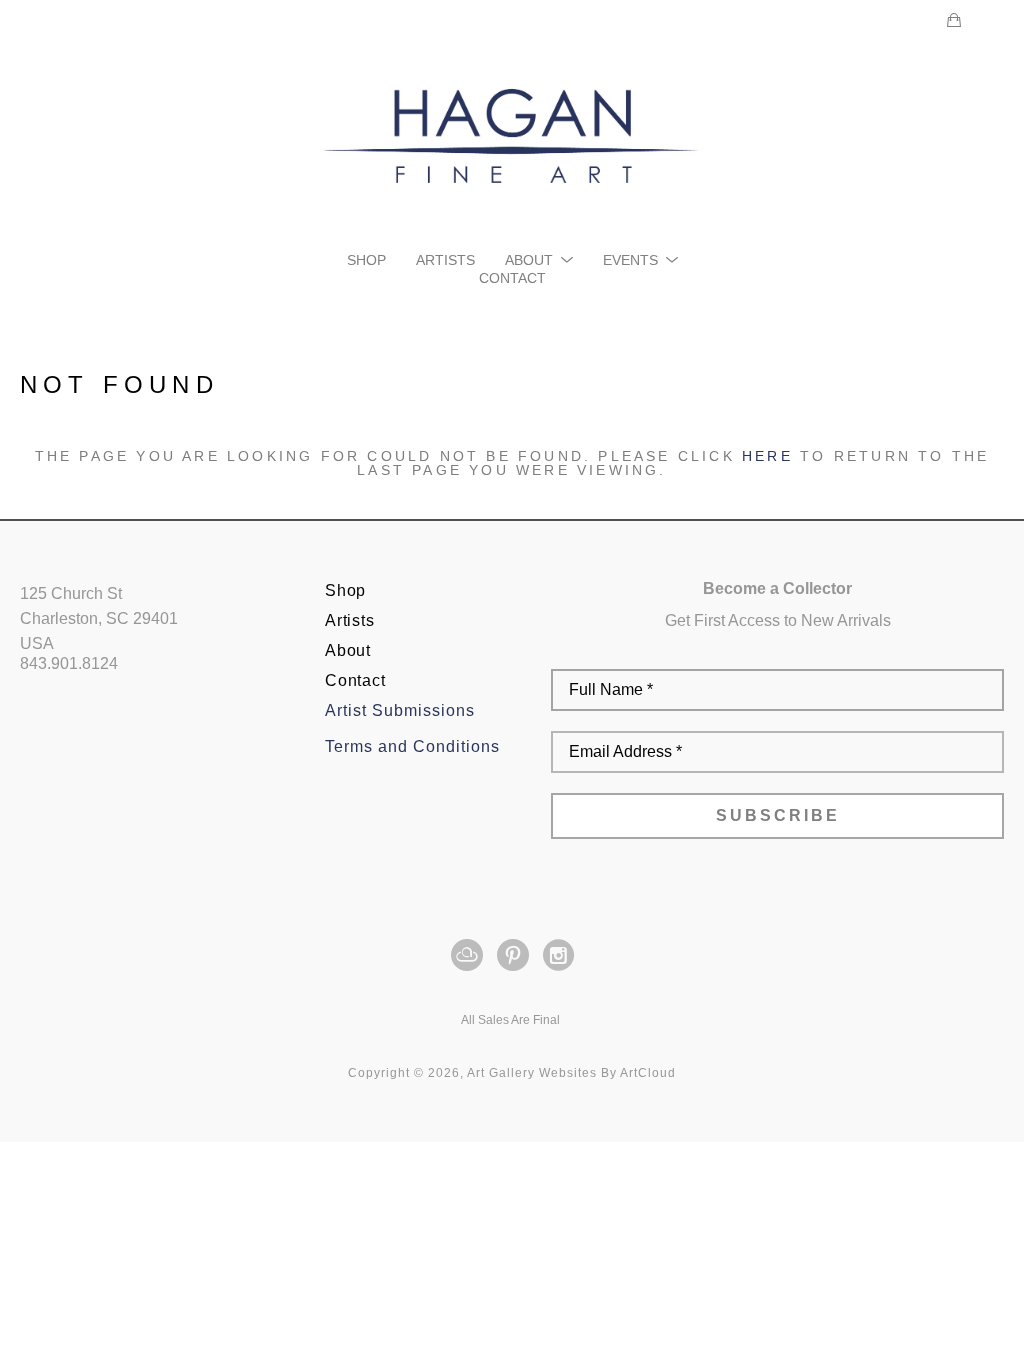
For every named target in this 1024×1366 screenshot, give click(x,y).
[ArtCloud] (470, 955)
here (767, 456)
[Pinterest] (516, 955)
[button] (539, 260)
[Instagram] (558, 955)
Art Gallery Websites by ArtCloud (571, 1073)
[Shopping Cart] (954, 20)
